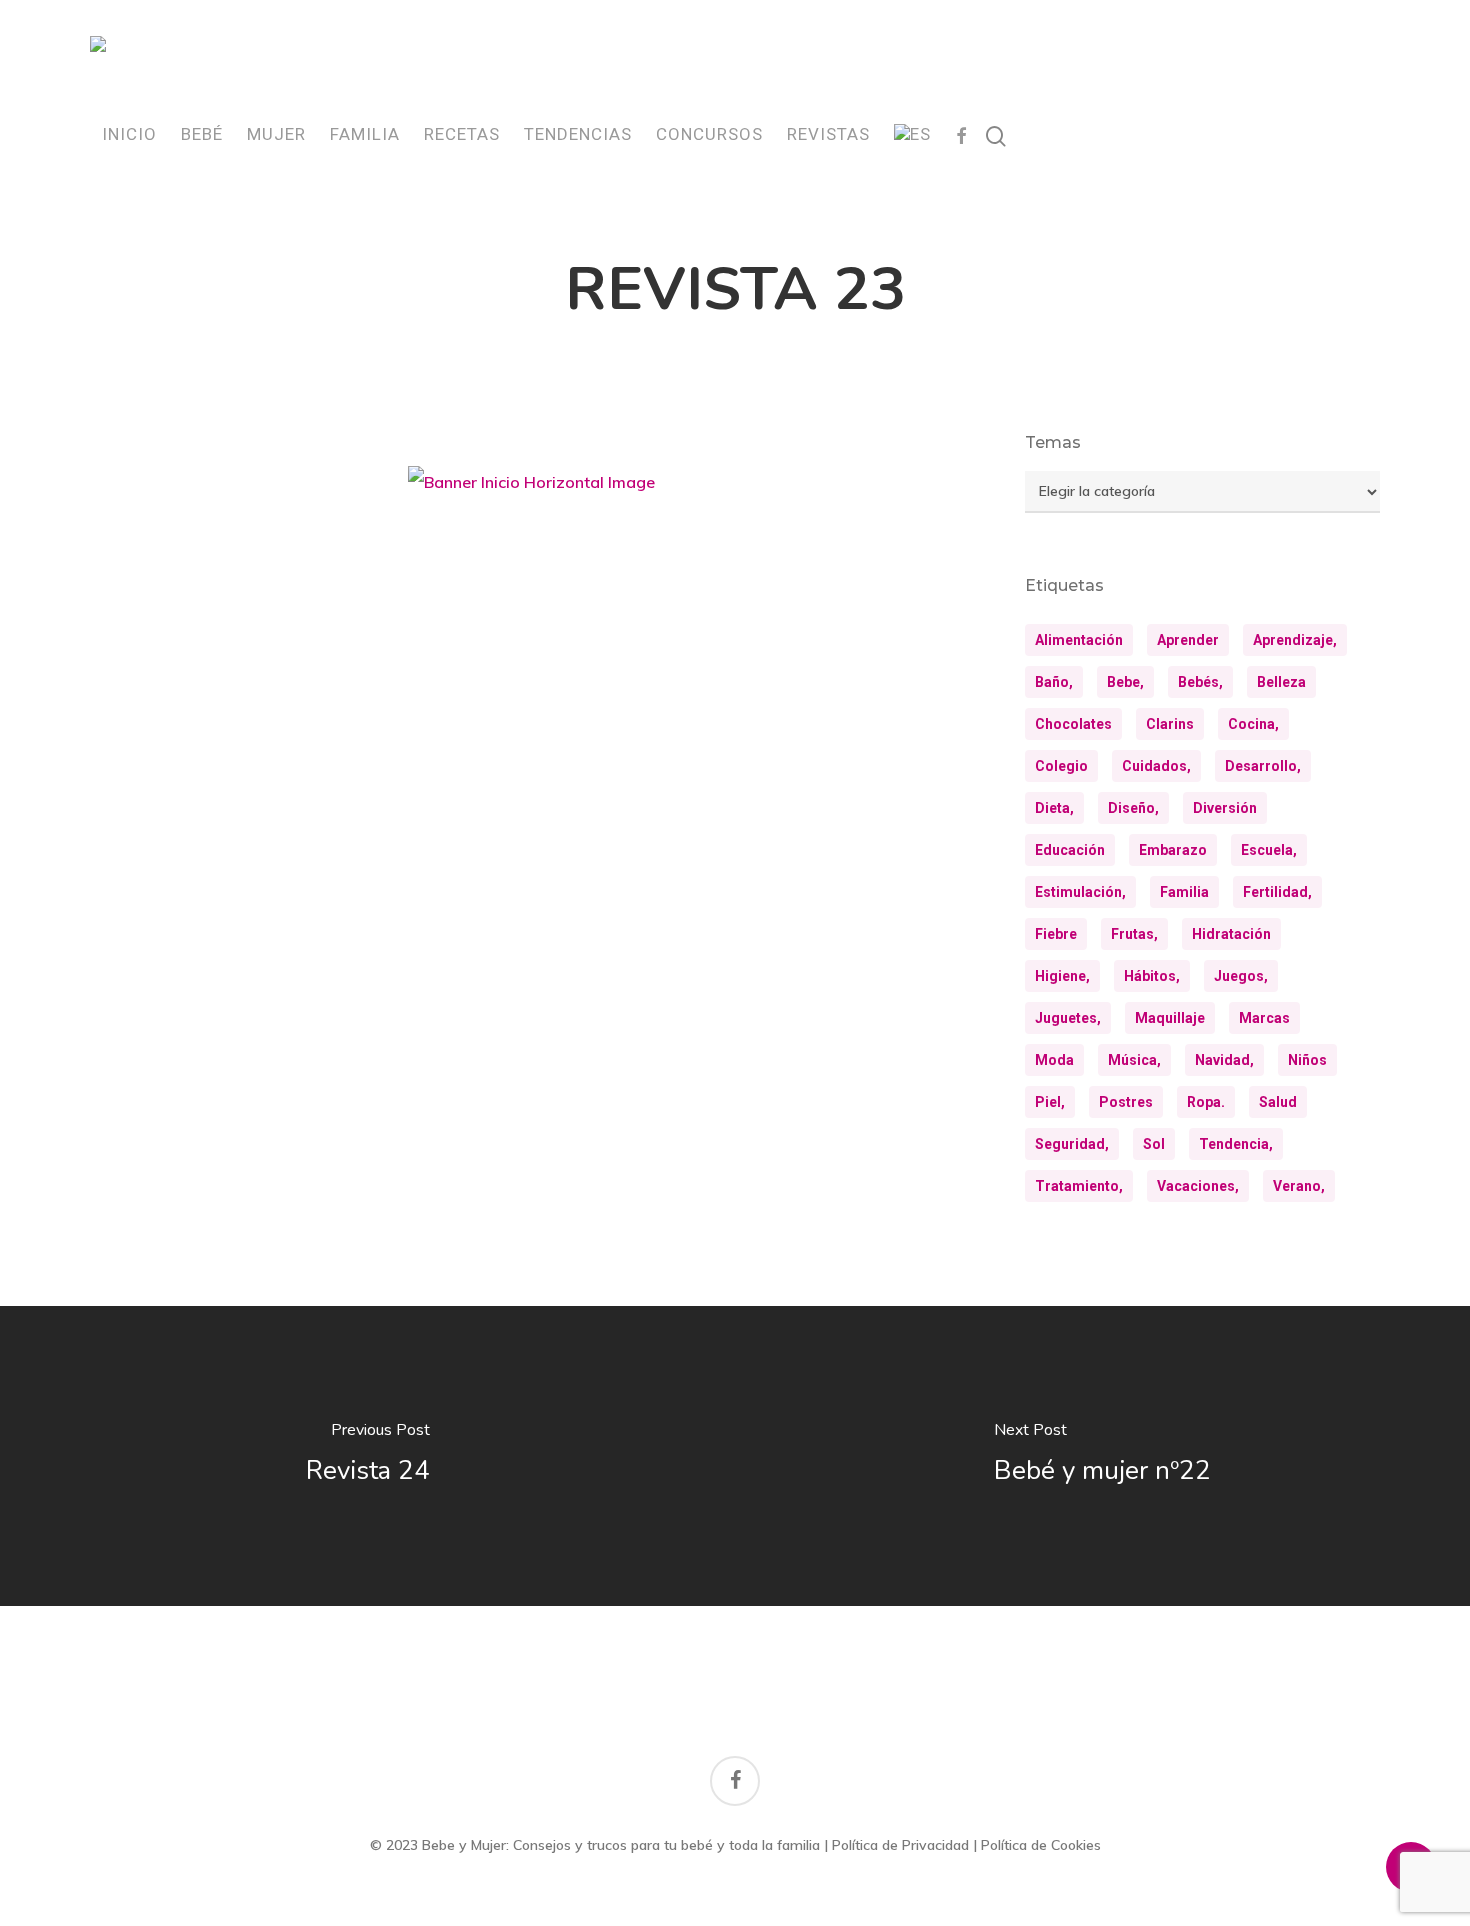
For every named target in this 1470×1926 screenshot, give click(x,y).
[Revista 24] (367, 1456)
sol (1154, 1144)
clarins (1170, 724)
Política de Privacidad (900, 1845)
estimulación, (1080, 892)
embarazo (1173, 850)
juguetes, (1068, 1018)
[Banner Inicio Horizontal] (531, 489)
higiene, (1062, 976)
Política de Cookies (1041, 1845)
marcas (1264, 1018)
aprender (1188, 640)
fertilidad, (1277, 892)
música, (1134, 1060)
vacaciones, (1198, 1186)
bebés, (1200, 682)
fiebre (1056, 934)
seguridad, (1072, 1144)
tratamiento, (1079, 1186)
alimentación (1079, 640)
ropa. (1206, 1102)
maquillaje (1170, 1018)
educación (1070, 850)
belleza (1281, 682)
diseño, (1133, 808)
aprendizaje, (1295, 640)
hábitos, (1152, 976)
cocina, (1253, 724)
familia (1184, 892)
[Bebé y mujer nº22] (1102, 1456)
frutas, (1134, 934)
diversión (1225, 808)
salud (1278, 1102)
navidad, (1224, 1060)
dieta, (1054, 808)
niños (1307, 1060)
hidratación (1231, 934)
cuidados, (1156, 766)
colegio (1061, 766)
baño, (1054, 682)
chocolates (1073, 724)
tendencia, (1236, 1144)
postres (1126, 1102)
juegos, (1241, 976)
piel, (1050, 1102)
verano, (1299, 1186)
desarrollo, (1263, 766)
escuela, (1269, 850)
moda (1054, 1060)
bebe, (1125, 682)
